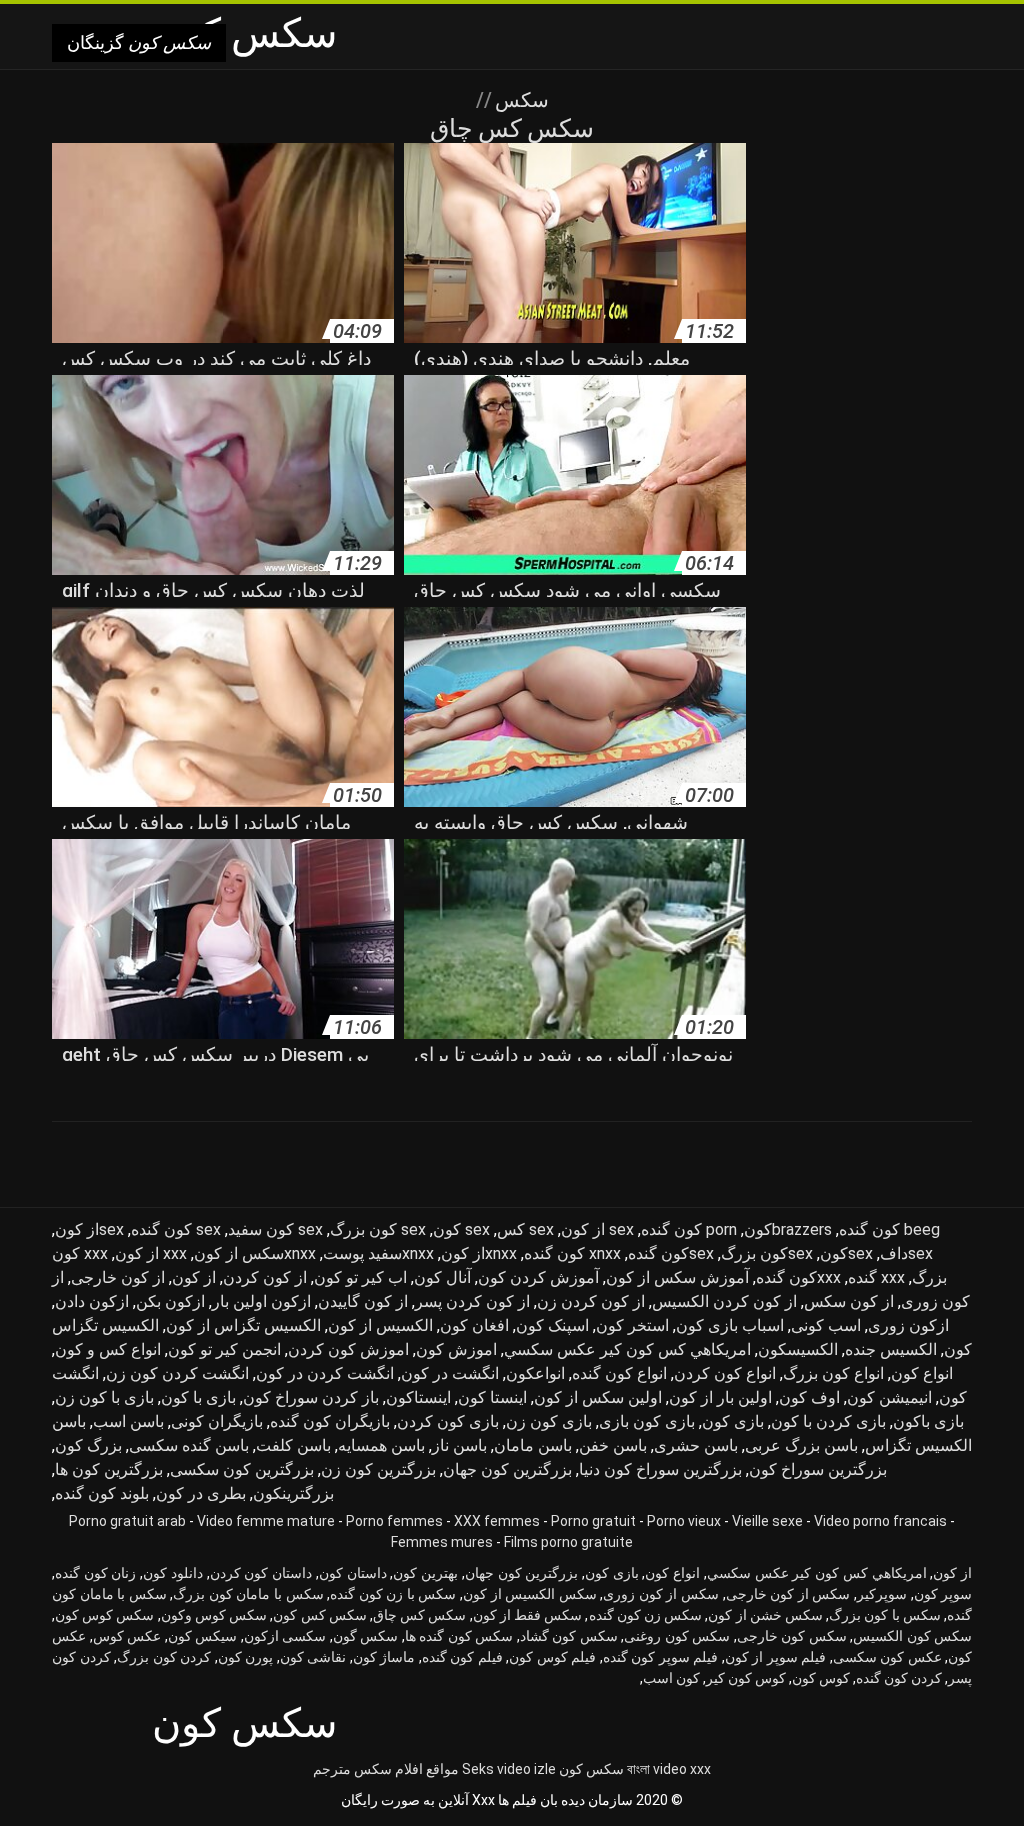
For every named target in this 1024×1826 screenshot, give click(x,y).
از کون (194, 1277)
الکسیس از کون (380, 1325)
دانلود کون (173, 1573)
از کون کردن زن (591, 1301)
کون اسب (671, 1678)
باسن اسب (128, 1421)
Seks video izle (509, 1769)
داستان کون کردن (261, 1573)
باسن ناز (459, 1445)
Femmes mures (442, 1542)
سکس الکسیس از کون (530, 1594)
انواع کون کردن (725, 1373)
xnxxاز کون (479, 1253)
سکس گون (366, 1636)
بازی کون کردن (448, 1421)
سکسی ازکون (285, 1636)
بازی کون (733, 1421)
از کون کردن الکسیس (724, 1301)
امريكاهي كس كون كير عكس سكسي (627, 1349)
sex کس (525, 1229)
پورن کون (246, 1657)
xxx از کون (151, 1253)
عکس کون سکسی (887, 1657)
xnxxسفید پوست (378, 1253)
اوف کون (809, 1397)
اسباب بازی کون (730, 1325)
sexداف (906, 1253)
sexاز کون (89, 1229)
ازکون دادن (92, 1301)
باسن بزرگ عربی (801, 1445)
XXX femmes (497, 1521)
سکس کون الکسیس (912, 1636)
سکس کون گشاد (569, 1636)
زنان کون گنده (95, 1573)
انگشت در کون (450, 1373)
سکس (519, 100)
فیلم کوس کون (552, 1657)
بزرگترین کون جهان (507, 1469)
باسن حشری (696, 1445)
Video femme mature (266, 1521)
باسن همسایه (381, 1445)
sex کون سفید (275, 1229)
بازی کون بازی (647, 1421)
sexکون (846, 1253)
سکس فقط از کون (528, 1615)
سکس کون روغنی (677, 1636)
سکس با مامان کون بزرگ (248, 1594)
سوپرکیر (882, 1594)
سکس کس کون (319, 1615)
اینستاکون (418, 1397)
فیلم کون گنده (462, 1657)
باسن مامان (533, 1445)
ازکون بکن (170, 1301)
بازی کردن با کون (828, 1421)
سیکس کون (203, 1636)
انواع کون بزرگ (833, 1373)
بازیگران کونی (217, 1421)
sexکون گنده (671, 1253)
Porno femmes (394, 1521)
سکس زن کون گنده (646, 1615)
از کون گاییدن (363, 1301)
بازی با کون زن (104, 1397)
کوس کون (821, 1678)
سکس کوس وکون (214, 1615)
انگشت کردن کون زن (177, 1373)
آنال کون (442, 1277)
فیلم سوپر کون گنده (661, 1657)
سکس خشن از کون (765, 1615)
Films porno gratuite (568, 1542)
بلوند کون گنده (102, 1493)
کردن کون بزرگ (164, 1657)
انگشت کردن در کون (325, 1373)
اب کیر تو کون (360, 1277)
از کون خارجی (118, 1277)
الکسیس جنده (891, 1349)
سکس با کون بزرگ (885, 1615)
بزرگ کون (88, 1445)
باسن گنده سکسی (189, 1445)
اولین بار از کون (720, 1397)
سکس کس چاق (419, 1615)
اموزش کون (456, 1349)
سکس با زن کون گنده (393, 1594)
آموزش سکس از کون (677, 1277)
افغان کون (474, 1325)
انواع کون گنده (619, 1373)
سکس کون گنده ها (459, 1636)
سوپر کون (943, 1594)
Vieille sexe (767, 1521)
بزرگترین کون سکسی (242, 1469)
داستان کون (353, 1573)
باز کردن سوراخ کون (311, 1397)
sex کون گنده (176, 1229)
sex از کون (597, 1229)
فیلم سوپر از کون (776, 1657)
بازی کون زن (549, 1421)
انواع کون (922, 1373)
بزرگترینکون (293, 1493)
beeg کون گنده (889, 1229)
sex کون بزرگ (378, 1229)
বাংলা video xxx (669, 1769)
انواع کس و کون (108, 1349)
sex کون (461, 1229)
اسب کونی (826, 1325)
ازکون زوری (908, 1325)
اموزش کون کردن (348, 1349)
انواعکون (535, 1373)
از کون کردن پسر (472, 1301)
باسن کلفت (293, 1445)
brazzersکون (788, 1229)
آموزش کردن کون (538, 1277)
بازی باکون (928, 1421)
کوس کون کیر (746, 1678)
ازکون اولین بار (261, 1301)
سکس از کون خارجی (788, 1594)
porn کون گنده (689, 1229)
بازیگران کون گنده (330, 1421)
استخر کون (632, 1325)
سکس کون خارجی (792, 1636)
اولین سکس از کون (598, 1397)
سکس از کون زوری (661, 1594)
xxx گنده (876, 1277)
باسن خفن (613, 1445)
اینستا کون (492, 1397)
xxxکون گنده (798, 1277)
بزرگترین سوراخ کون (818, 1469)
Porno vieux (684, 1521)
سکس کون (591, 1769)
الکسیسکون (798, 1349)
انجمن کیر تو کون (224, 1349)
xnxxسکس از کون (255, 1253)
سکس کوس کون (104, 1615)
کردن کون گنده (899, 1678)
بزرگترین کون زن (378, 1469)
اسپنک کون (552, 1325)
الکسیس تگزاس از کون (243, 1325)
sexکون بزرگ (767, 1253)
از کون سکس (849, 1301)
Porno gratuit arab (127, 1521)
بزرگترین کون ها (109, 1469)
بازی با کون (198, 1397)
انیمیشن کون (889, 1397)
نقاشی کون (313, 1657)
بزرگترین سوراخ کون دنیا (660, 1469)
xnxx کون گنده (572, 1253)
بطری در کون (201, 1493)
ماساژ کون (384, 1657)
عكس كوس (127, 1636)
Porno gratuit (593, 1521)
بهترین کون (425, 1573)
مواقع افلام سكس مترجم (386, 1769)
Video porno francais (880, 1521)
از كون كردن (265, 1277)
